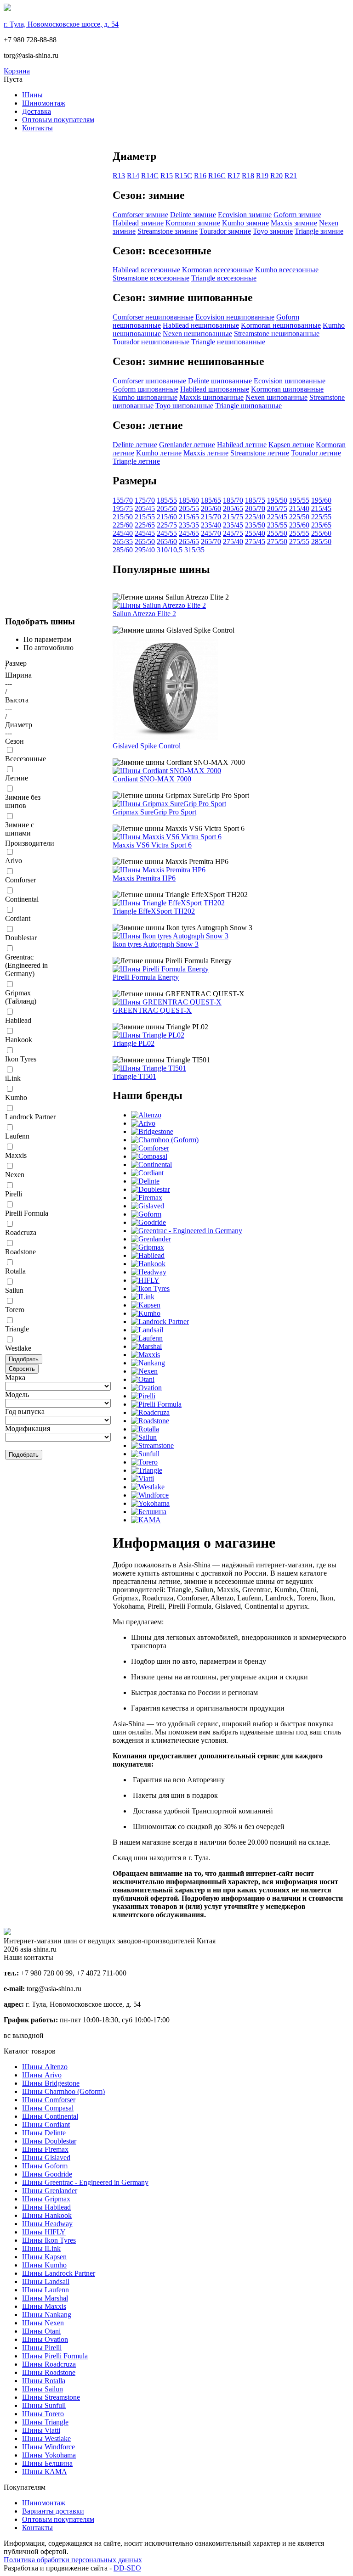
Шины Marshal (45, 2298)
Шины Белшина (47, 2463)
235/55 (277, 525)
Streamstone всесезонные (151, 278)
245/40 (123, 533)
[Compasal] (149, 1156)
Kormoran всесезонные (218, 270)
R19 (262, 176)
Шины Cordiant (46, 2124)
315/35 (194, 550)
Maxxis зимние (294, 223)
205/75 (277, 508)
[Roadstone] (150, 1421)
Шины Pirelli (42, 2348)
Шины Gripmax (46, 2199)
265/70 (211, 542)
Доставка (37, 111)
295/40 (145, 550)
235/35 (189, 525)
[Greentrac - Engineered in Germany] (187, 1231)
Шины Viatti (41, 2430)
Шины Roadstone (49, 2372)
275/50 (277, 542)
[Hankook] (148, 1264)
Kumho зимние (245, 223)
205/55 (189, 508)
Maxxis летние (206, 453)
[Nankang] (148, 1363)
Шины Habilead (46, 2207)
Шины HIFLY (44, 2232)
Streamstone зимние (168, 231)
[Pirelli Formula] (156, 1404)
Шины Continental (50, 2116)
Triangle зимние (319, 231)
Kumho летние (159, 453)
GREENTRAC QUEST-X (152, 1010)
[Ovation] (146, 1388)
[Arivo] (143, 1123)
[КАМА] (146, 1520)
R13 (119, 176)
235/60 (299, 525)
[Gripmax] (148, 1247)
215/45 (321, 508)
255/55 (299, 533)
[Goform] (146, 1214)
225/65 (145, 525)
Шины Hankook (47, 2215)
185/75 (255, 500)
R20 (276, 176)
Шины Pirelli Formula (55, 2356)
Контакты (37, 128)
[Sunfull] (145, 1454)
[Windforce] (150, 1495)
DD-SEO (127, 2568)
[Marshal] (146, 1346)
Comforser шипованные (149, 381)
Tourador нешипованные (151, 342)
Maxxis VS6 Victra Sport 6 (152, 845)
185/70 (233, 500)
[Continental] (151, 1165)
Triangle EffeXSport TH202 (154, 911)
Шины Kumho (44, 2265)
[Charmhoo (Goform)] (165, 1140)
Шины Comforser (49, 2100)
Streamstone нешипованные (277, 334)
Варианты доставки (53, 2511)
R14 (133, 176)
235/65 (321, 525)
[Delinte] (145, 1181)
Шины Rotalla (44, 2381)
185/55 (167, 500)
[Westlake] (148, 1487)
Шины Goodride (47, 2174)
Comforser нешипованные (153, 317)
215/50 (123, 517)
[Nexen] (144, 1371)
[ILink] (143, 1297)
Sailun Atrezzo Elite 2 (144, 614)
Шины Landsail (46, 2281)
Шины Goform (45, 2166)
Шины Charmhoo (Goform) (63, 2091)
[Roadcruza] (150, 1412)
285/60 (123, 550)
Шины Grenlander (50, 2191)
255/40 (255, 533)
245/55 (167, 533)
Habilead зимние (138, 223)
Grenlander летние (187, 445)
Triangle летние (136, 461)
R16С (217, 176)
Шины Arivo (42, 2075)
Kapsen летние (291, 445)
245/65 (189, 533)
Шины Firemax (45, 2149)
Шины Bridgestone (51, 2083)
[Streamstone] (152, 1445)
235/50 (255, 525)
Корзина (17, 71)
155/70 (123, 500)
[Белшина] (149, 1512)
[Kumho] (146, 1313)
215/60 (167, 517)
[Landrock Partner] (160, 1322)
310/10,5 (170, 550)
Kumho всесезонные (287, 270)
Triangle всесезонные (224, 278)
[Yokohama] (150, 1503)
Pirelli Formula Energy (146, 977)
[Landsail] (147, 1330)
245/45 (145, 533)
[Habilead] (148, 1255)
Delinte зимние (193, 215)
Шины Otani (41, 2331)
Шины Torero (43, 2414)
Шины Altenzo (45, 2067)
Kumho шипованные (145, 397)
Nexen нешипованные (197, 334)
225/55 (321, 517)
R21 (291, 176)
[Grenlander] (151, 1239)
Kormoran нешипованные (281, 325)
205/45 (145, 508)
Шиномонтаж (44, 103)
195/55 (299, 500)
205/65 (233, 508)
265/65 (189, 542)
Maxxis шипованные (211, 397)
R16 (200, 176)
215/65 (189, 517)
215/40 (299, 508)
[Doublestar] (151, 1189)
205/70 (255, 508)
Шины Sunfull (44, 2405)
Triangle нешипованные (228, 342)
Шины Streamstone (51, 2397)
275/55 (299, 542)
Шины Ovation (45, 2339)
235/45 (233, 525)
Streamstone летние (260, 453)
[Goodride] (148, 1222)
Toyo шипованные (184, 406)
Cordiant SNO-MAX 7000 (152, 779)
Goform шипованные (145, 389)
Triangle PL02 (134, 1043)
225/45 (277, 517)
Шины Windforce (48, 2447)
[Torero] (144, 1462)
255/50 (277, 533)
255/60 (321, 533)
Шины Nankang (47, 2315)
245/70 (211, 533)
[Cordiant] (147, 1173)
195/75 (123, 508)
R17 (234, 176)
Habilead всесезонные (146, 270)
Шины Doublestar (49, 2141)
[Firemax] (147, 1198)
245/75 (233, 533)
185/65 (211, 500)
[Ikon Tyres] (150, 1288)
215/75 (233, 517)
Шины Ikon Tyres (49, 2240)
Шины (32, 95)
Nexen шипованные (276, 397)
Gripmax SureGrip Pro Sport (154, 812)
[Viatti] (142, 1479)
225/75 (167, 525)
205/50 (167, 508)
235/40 (211, 525)
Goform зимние (297, 215)
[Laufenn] (147, 1338)
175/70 (145, 500)
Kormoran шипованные (287, 389)
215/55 (145, 517)
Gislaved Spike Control (147, 746)
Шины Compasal (48, 2108)
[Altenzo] (146, 1115)
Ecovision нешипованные (235, 317)
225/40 (255, 517)
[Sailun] (144, 1437)
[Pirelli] (143, 1396)
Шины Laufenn (46, 2290)
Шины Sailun (43, 2389)
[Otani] (143, 1379)
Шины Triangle (45, 2422)
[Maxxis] (145, 1355)
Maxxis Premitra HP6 (144, 878)
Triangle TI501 (134, 1076)
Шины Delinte (44, 2133)
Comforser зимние (140, 215)
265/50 (145, 542)
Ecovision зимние (245, 215)
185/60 (189, 500)
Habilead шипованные (215, 389)
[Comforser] (150, 1148)
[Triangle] (147, 1470)
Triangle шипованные (248, 406)
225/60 (123, 525)
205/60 (211, 508)
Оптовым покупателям (58, 120)
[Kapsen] (146, 1305)
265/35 (123, 542)
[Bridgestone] (152, 1131)
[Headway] (149, 1272)
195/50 (277, 500)
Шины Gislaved (46, 2158)
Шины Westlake (46, 2439)
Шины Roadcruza (49, 2364)
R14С (150, 176)
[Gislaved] (148, 1206)
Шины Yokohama (49, 2455)
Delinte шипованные (220, 381)
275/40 (233, 542)
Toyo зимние (273, 231)
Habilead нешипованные (201, 325)
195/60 (321, 500)
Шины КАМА (45, 2472)
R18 (248, 176)
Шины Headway (47, 2224)
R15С (183, 176)
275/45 (255, 542)
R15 (167, 176)
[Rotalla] (145, 1429)
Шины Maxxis (44, 2306)
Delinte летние (135, 445)
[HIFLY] (145, 1280)
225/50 (299, 517)
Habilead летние (242, 445)
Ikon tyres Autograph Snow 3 (156, 944)
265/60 (167, 542)
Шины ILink (41, 2248)
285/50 (321, 542)
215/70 (211, 517)
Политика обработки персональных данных (73, 2560)
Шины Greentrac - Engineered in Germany (85, 2182)
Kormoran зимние (193, 223)
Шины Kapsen (44, 2257)
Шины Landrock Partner (59, 2273)
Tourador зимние (225, 231)
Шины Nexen (43, 2323)
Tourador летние (316, 453)
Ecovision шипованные (290, 381)
